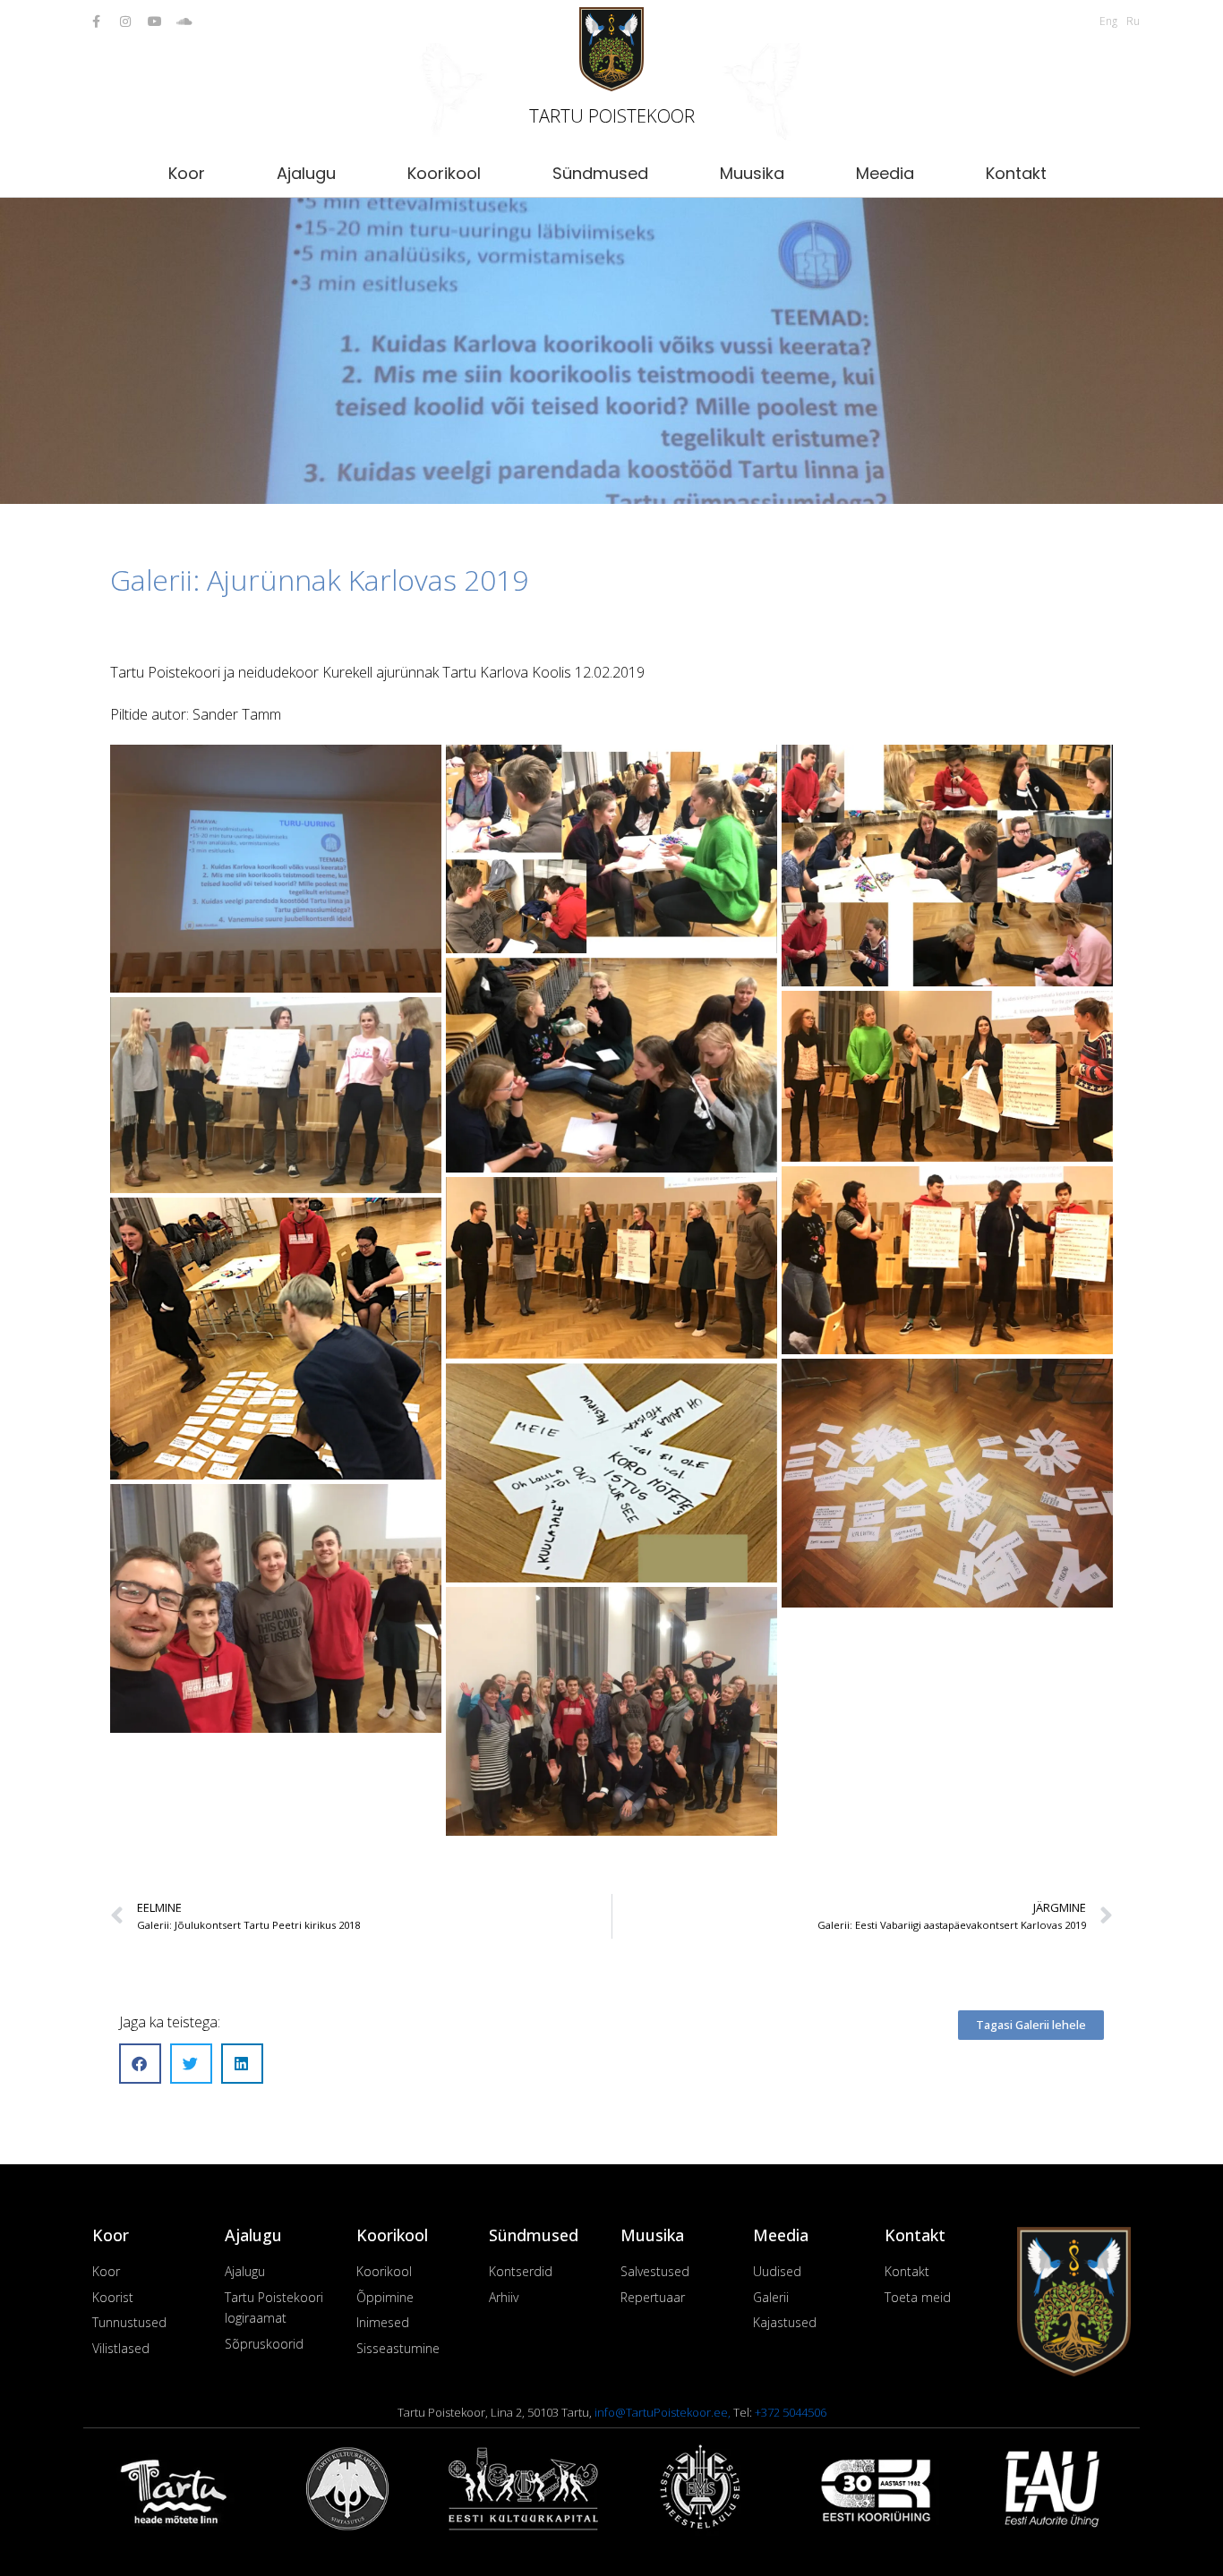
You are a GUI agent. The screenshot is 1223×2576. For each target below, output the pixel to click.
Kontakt (1016, 173)
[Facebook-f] (96, 21)
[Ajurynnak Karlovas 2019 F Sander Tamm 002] (611, 849)
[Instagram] (125, 21)
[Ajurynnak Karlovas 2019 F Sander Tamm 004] (611, 1065)
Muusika (752, 173)
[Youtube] (155, 21)
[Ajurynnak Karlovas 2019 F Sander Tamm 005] (947, 1076)
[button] (140, 2064)
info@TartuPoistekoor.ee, (664, 2412)
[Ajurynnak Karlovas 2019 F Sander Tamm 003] (947, 866)
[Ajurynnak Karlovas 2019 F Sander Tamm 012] (276, 1608)
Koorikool (444, 173)
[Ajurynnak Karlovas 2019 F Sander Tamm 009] (276, 1339)
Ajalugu (306, 173)
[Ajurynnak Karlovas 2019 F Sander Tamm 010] (947, 1483)
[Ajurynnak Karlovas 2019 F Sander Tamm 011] (611, 1473)
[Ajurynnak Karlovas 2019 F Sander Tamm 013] (611, 1711)
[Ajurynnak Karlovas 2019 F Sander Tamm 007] (947, 1260)
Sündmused (600, 173)
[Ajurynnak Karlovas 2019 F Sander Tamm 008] (611, 1268)
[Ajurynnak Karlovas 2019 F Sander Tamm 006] (276, 1095)
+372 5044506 (791, 2412)
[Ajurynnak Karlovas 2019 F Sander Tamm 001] (276, 869)
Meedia (885, 173)
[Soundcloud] (184, 21)
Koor (187, 173)
